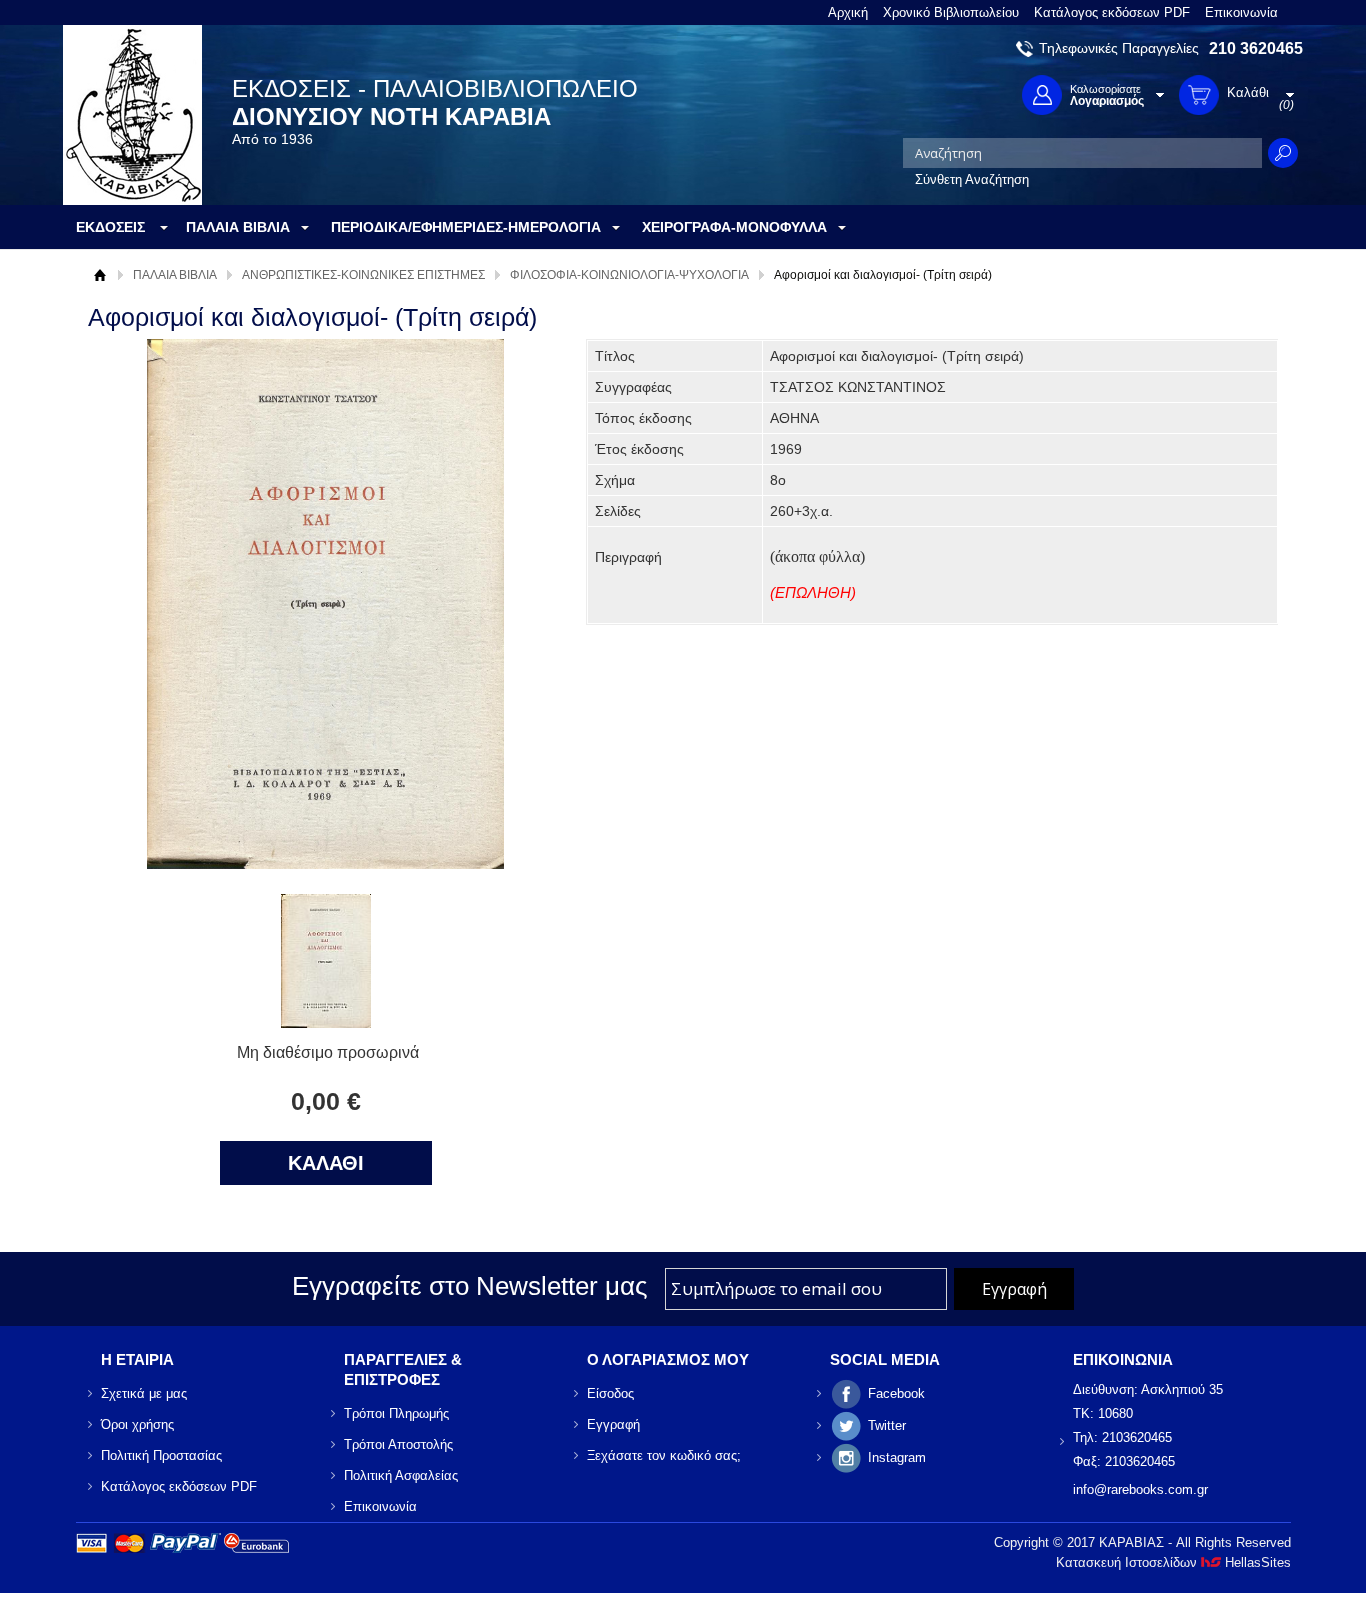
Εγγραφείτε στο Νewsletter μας (470, 1286)
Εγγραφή (613, 1424)
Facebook (896, 1393)
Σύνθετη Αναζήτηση (972, 179)
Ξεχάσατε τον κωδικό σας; (664, 1455)
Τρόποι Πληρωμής (396, 1413)
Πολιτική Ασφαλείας (401, 1475)
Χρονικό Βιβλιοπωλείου (951, 12)
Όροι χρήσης (137, 1424)
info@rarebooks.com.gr (1140, 1489)
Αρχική (848, 12)
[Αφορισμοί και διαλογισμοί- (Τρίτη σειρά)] (326, 1022)
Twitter (887, 1425)
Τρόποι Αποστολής (398, 1444)
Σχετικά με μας (144, 1393)
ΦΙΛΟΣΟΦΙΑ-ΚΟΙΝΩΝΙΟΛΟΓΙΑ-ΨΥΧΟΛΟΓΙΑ (629, 275)
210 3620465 (1256, 48)
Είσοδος (610, 1393)
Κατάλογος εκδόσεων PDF (1112, 12)
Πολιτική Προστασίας (161, 1455)
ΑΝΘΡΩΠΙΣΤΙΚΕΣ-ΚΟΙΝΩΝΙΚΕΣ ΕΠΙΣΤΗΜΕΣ (363, 275)
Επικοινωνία (1241, 12)
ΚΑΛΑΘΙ (326, 1163)
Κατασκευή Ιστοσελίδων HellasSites (1173, 1562)
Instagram (897, 1457)
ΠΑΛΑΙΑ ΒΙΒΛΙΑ (175, 275)
